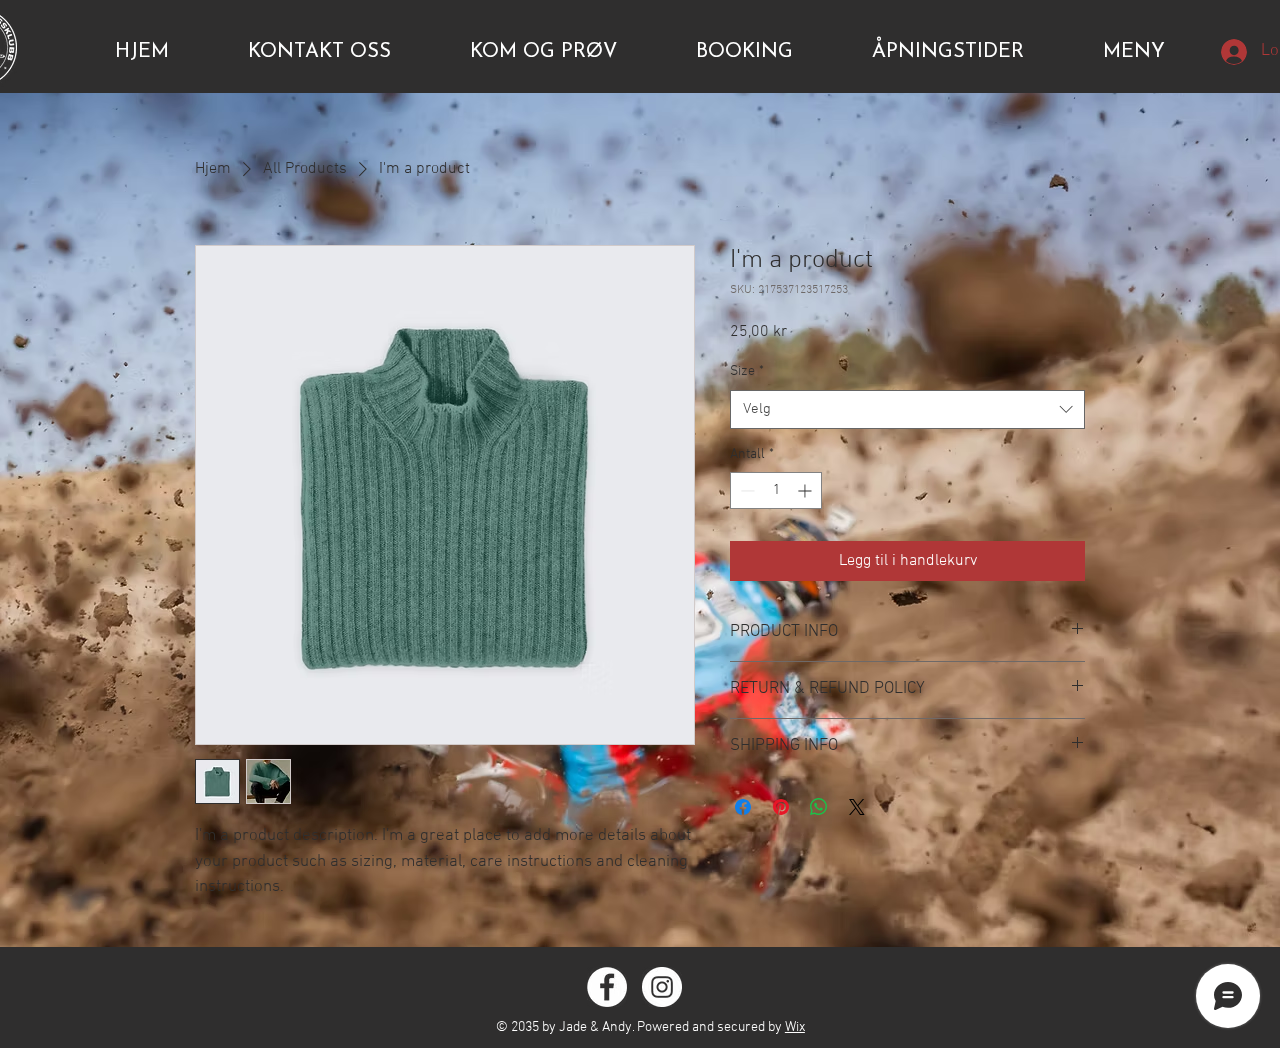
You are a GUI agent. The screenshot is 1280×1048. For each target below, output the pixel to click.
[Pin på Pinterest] (781, 807)
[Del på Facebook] (743, 807)
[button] (1134, 52)
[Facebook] (607, 987)
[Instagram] (662, 987)
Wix (795, 1027)
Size (747, 371)
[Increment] (806, 490)
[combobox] (907, 409)
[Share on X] (857, 807)
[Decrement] (745, 490)
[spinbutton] (776, 490)
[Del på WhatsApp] (819, 807)
